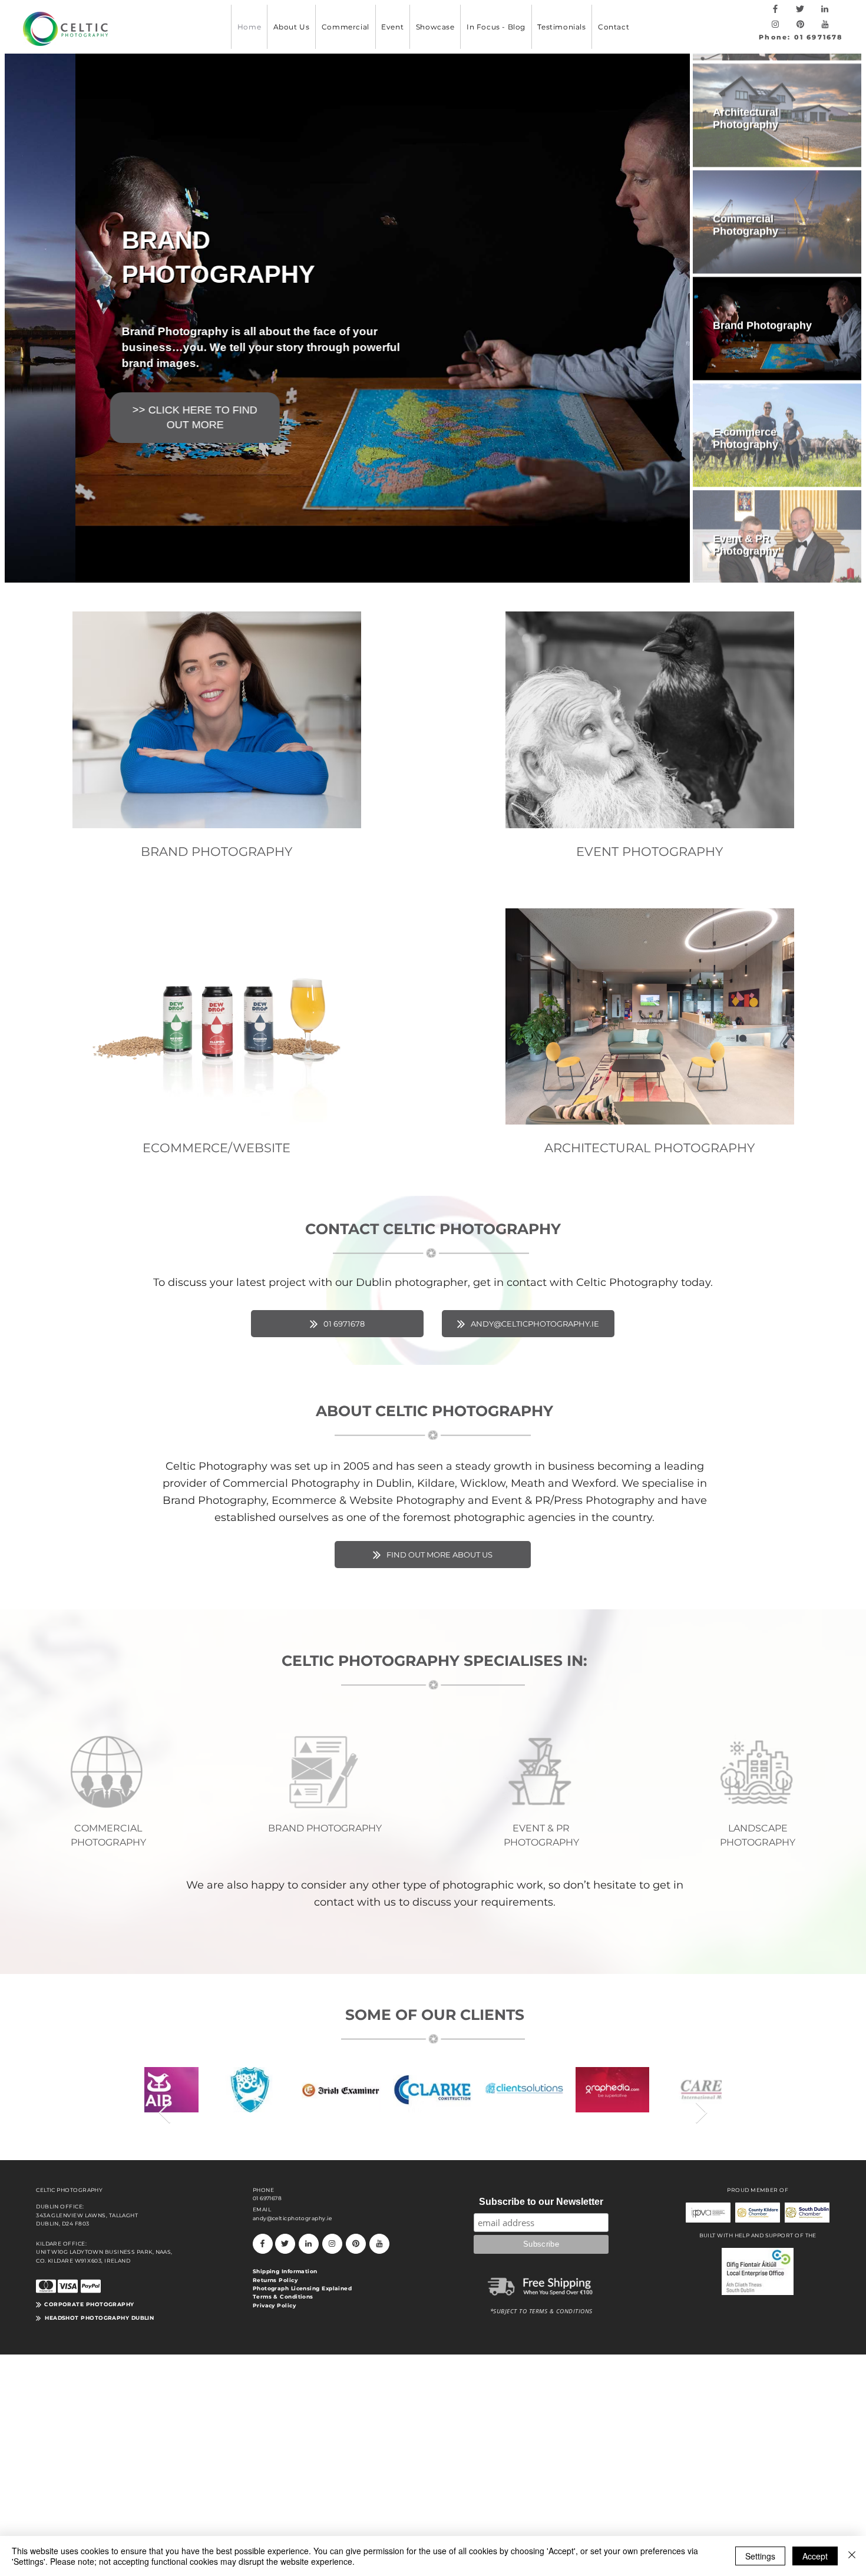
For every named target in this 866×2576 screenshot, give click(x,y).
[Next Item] (701, 2113)
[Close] (852, 2556)
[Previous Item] (165, 2113)
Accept (815, 2556)
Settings (760, 2556)
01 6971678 (267, 2198)
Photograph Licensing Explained (303, 2288)
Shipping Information (285, 2271)
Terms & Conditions (283, 2296)
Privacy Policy (274, 2305)
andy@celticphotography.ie (292, 2218)
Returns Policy (275, 2280)
